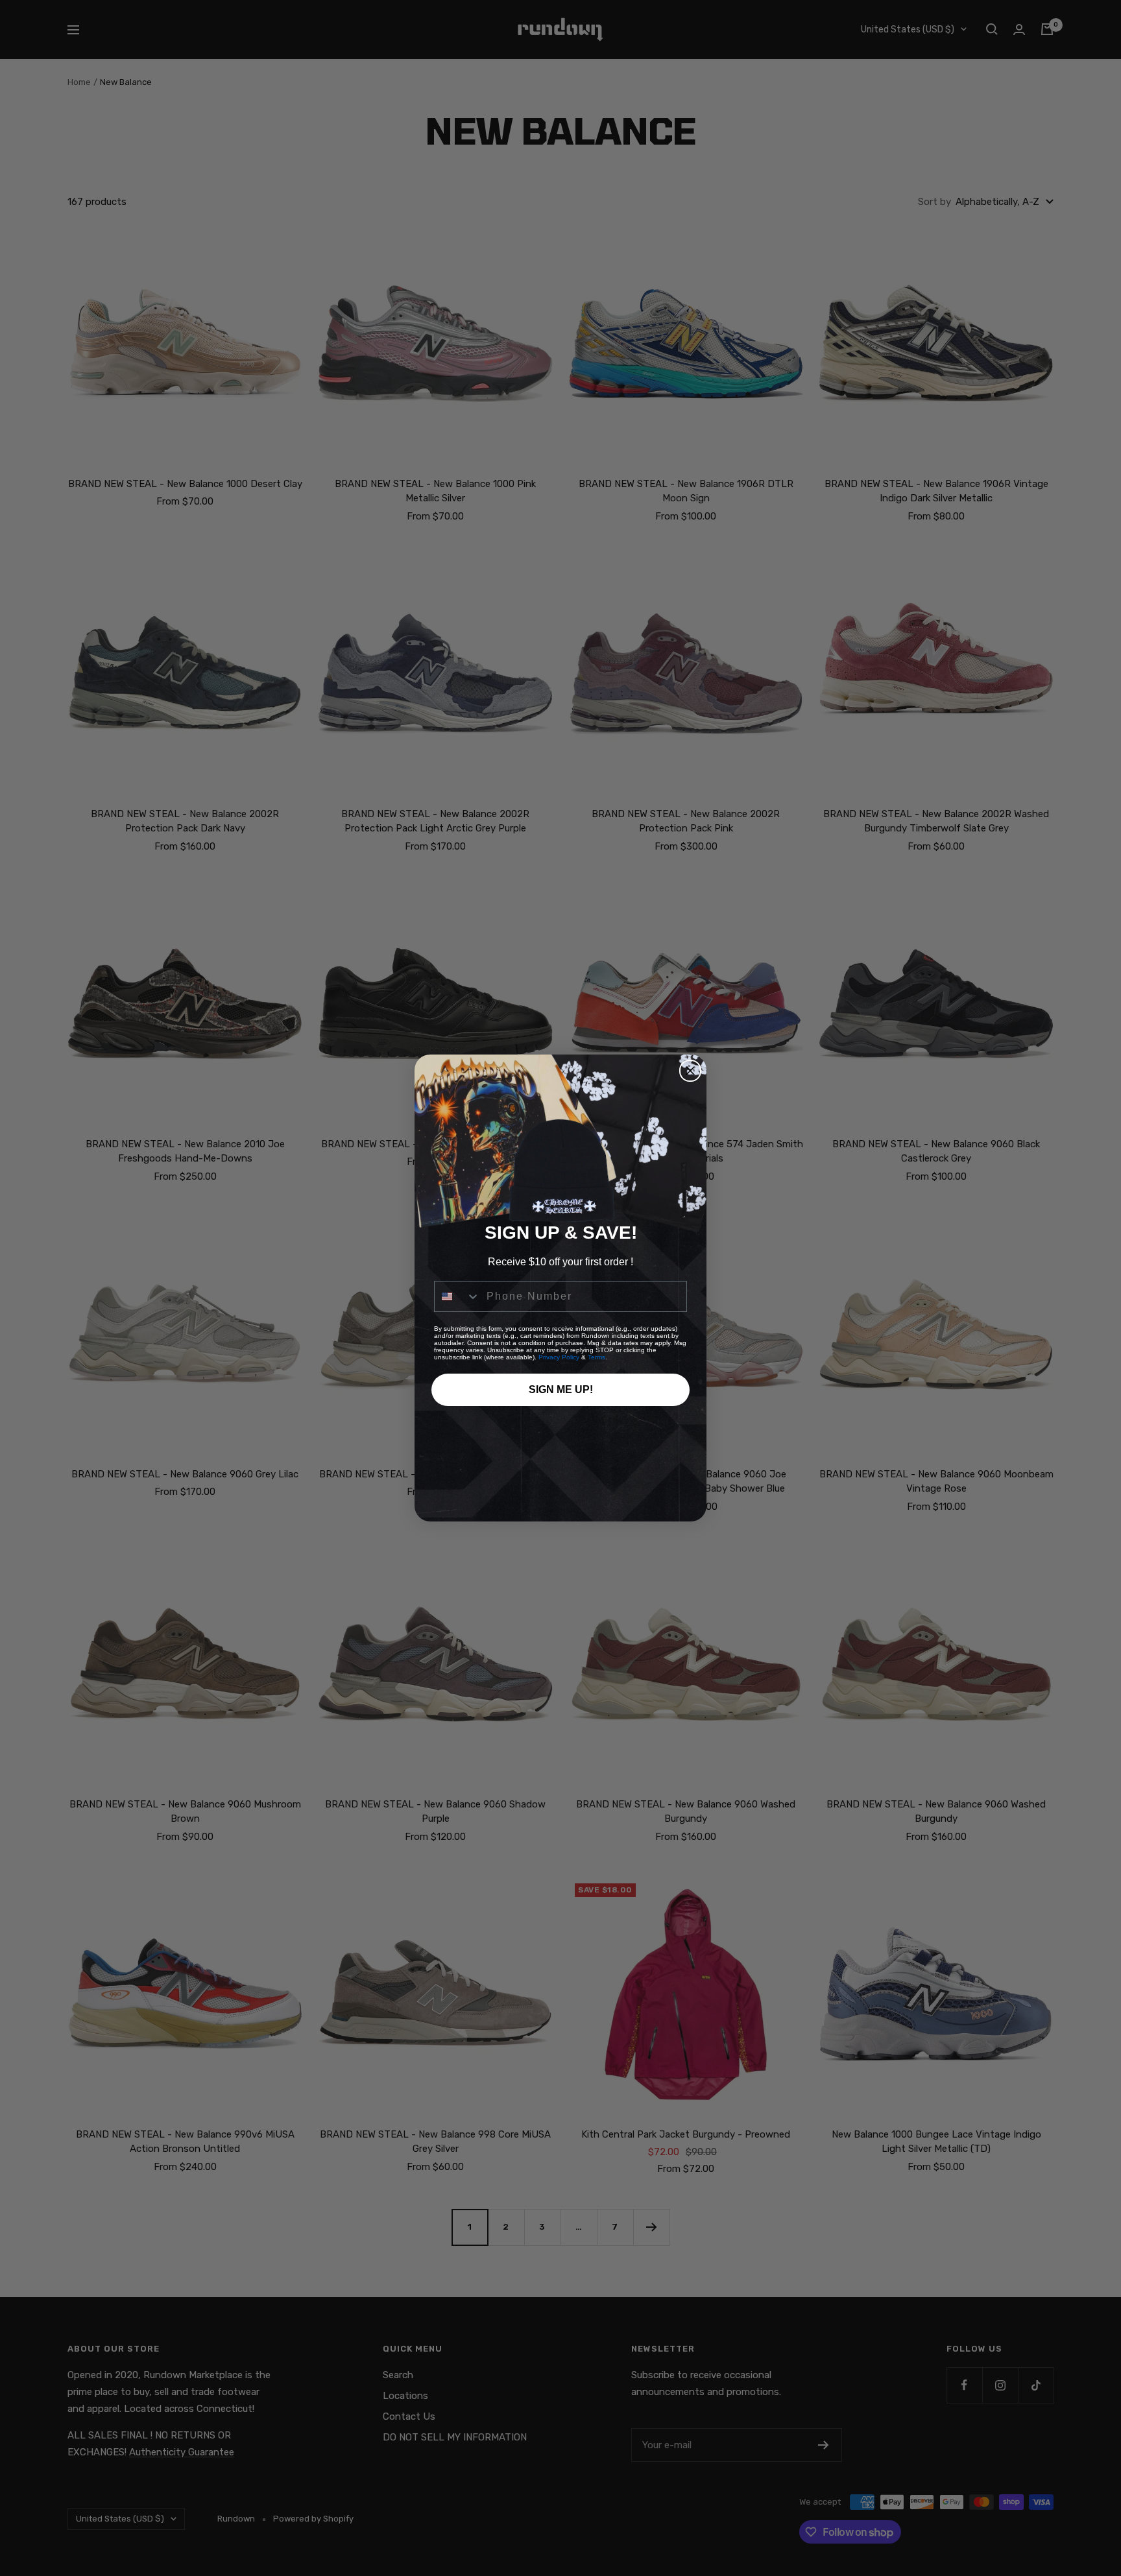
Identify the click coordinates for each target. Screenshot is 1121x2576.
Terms (597, 1357)
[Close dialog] (690, 1071)
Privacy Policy (559, 1357)
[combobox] (457, 1296)
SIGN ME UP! (561, 1389)
